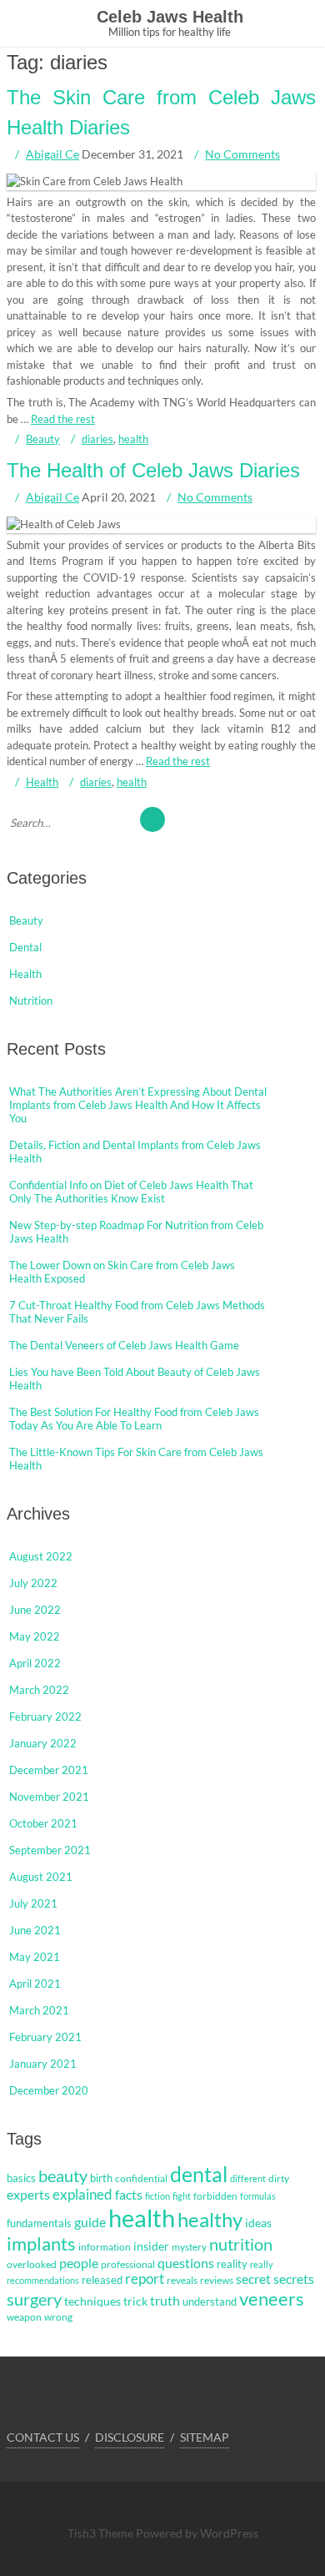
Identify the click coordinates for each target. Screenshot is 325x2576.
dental (199, 2174)
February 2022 (45, 1716)
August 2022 (41, 1556)
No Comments (242, 154)
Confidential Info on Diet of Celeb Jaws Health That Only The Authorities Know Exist (131, 1192)
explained (82, 2195)
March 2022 (39, 1690)
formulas (258, 2196)
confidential (141, 2178)
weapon (24, 2317)
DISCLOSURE (130, 2437)
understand (210, 2301)
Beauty (43, 439)
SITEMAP (205, 2437)
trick (135, 2301)
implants (41, 2243)
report (145, 2279)
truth (165, 2300)
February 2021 (45, 2037)
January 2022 (43, 1743)
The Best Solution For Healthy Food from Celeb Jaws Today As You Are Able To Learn (134, 1419)
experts (28, 2195)
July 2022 (33, 1583)
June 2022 (35, 1610)
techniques (92, 2301)
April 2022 (35, 1663)
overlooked (32, 2264)
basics (21, 2178)
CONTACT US (43, 2437)
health (133, 439)
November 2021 (49, 1797)
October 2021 (43, 1823)
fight (182, 2196)
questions (186, 2263)
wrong (58, 2317)
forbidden (215, 2196)
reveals (182, 2280)
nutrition (241, 2244)
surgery (34, 2299)
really (262, 2264)
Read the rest (63, 418)
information (105, 2247)
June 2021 (35, 1930)
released (102, 2280)
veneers (272, 2299)
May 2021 (35, 1957)
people (79, 2263)
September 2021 (50, 1850)
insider (151, 2246)
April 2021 (35, 1984)
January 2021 (43, 2064)
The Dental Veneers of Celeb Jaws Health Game (124, 1345)
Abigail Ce (52, 154)
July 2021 (33, 1903)
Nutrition (31, 1001)
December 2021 (49, 1770)
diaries (97, 439)
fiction (157, 2196)
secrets (294, 2279)
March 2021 (39, 2010)
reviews (217, 2280)
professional (128, 2264)
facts (129, 2194)
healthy (210, 2219)
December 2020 (49, 2090)
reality (232, 2264)
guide (90, 2222)
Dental (25, 947)
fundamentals (39, 2223)
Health (42, 782)
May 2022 (35, 1636)
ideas (258, 2223)
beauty (63, 2175)
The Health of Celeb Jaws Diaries (153, 470)
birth (101, 2178)
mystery (189, 2247)
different (248, 2178)
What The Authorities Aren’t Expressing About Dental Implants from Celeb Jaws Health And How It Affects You (138, 1105)
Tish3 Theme (102, 2533)
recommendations (43, 2280)
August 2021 (41, 1877)
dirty (279, 2178)
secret (253, 2279)
